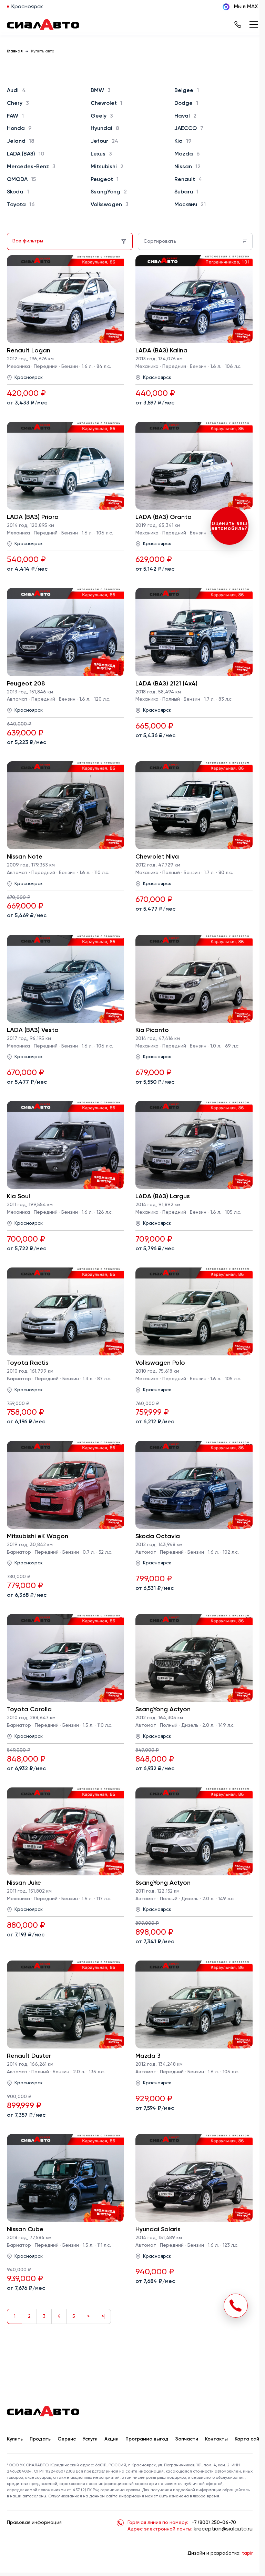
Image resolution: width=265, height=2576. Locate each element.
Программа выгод (147, 2439)
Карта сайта (250, 2439)
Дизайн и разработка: (220, 2553)
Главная (15, 51)
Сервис (67, 2439)
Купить (15, 2439)
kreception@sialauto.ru (223, 2529)
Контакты (216, 2439)
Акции (111, 2439)
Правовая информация (34, 2523)
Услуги (90, 2439)
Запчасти (187, 2439)
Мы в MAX (246, 7)
